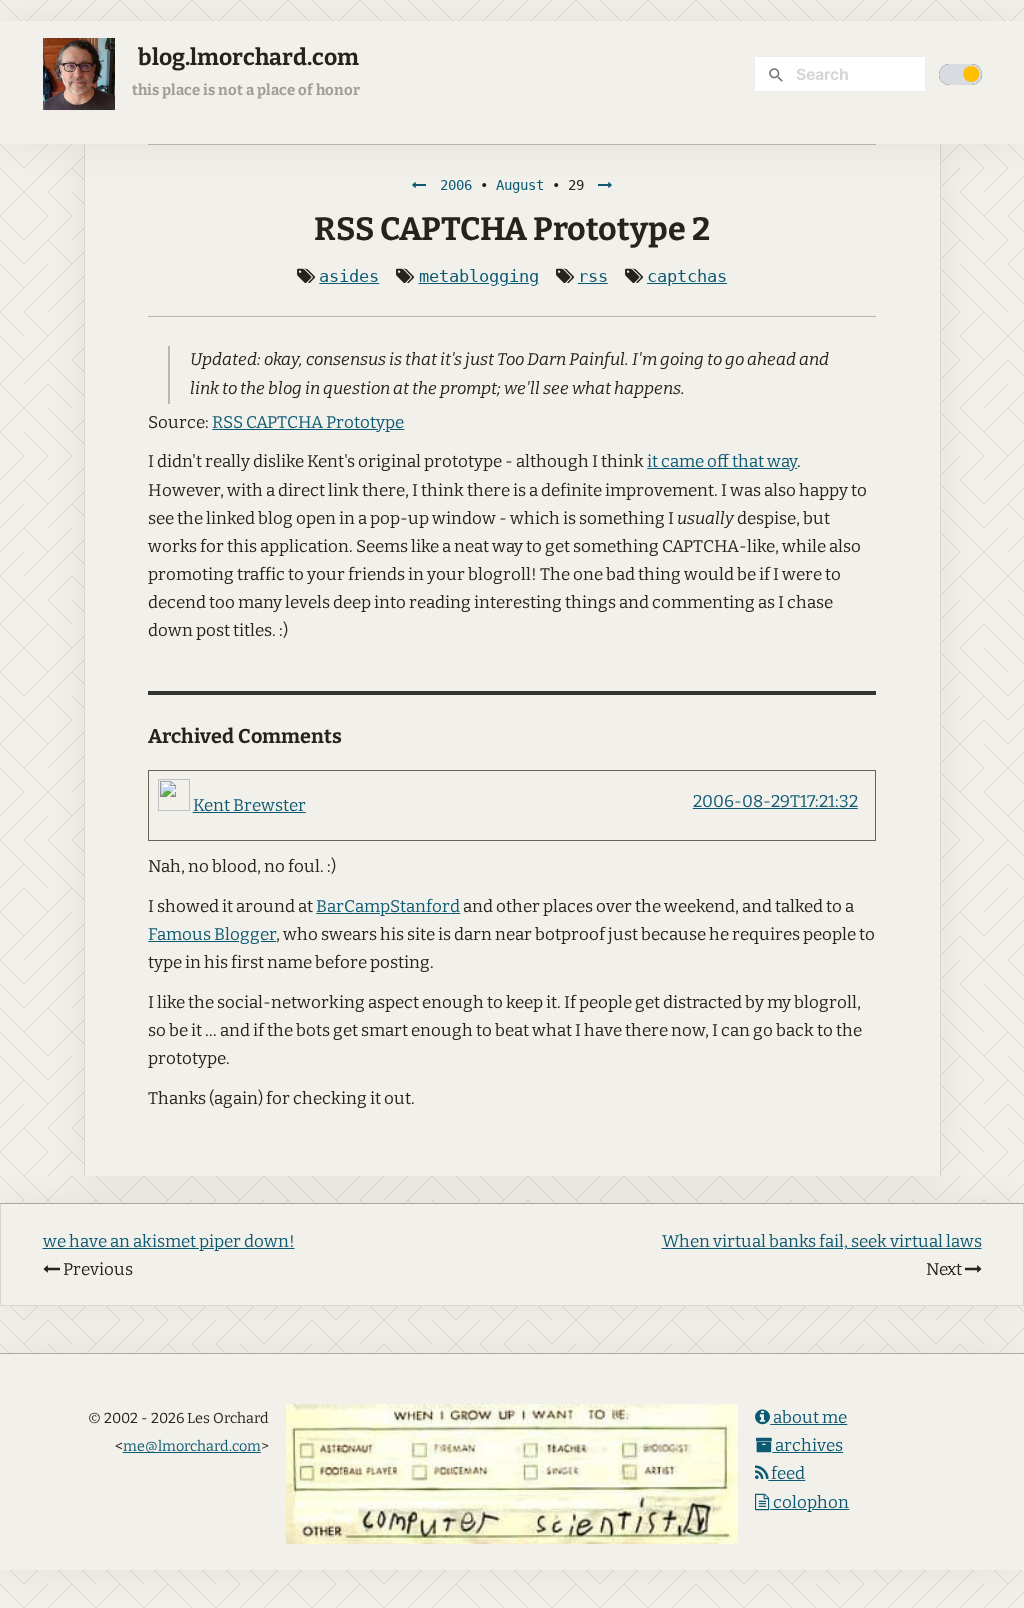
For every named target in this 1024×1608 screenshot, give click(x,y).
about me (808, 1417)
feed (786, 1473)
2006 (456, 185)
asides (349, 276)
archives (807, 1445)
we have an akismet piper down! (169, 1241)
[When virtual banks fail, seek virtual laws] (605, 185)
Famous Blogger (212, 934)
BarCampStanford (388, 906)
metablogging (479, 276)
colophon (809, 1502)
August (520, 185)
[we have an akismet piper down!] (419, 185)
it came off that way (722, 461)
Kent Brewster (249, 805)
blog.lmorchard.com (248, 57)
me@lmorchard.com (192, 1446)
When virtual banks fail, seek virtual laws (822, 1241)
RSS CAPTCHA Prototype (308, 422)
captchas (687, 276)
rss (593, 276)
